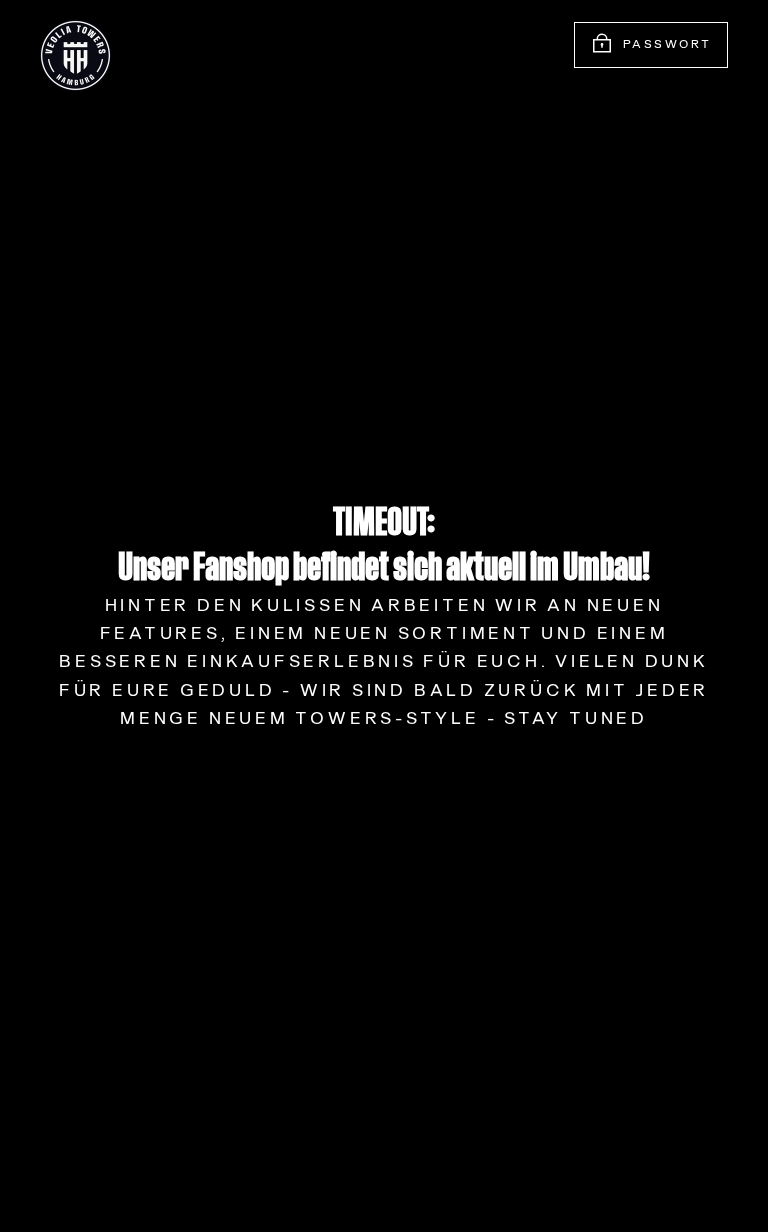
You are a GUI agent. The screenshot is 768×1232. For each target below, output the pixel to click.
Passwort (667, 45)
